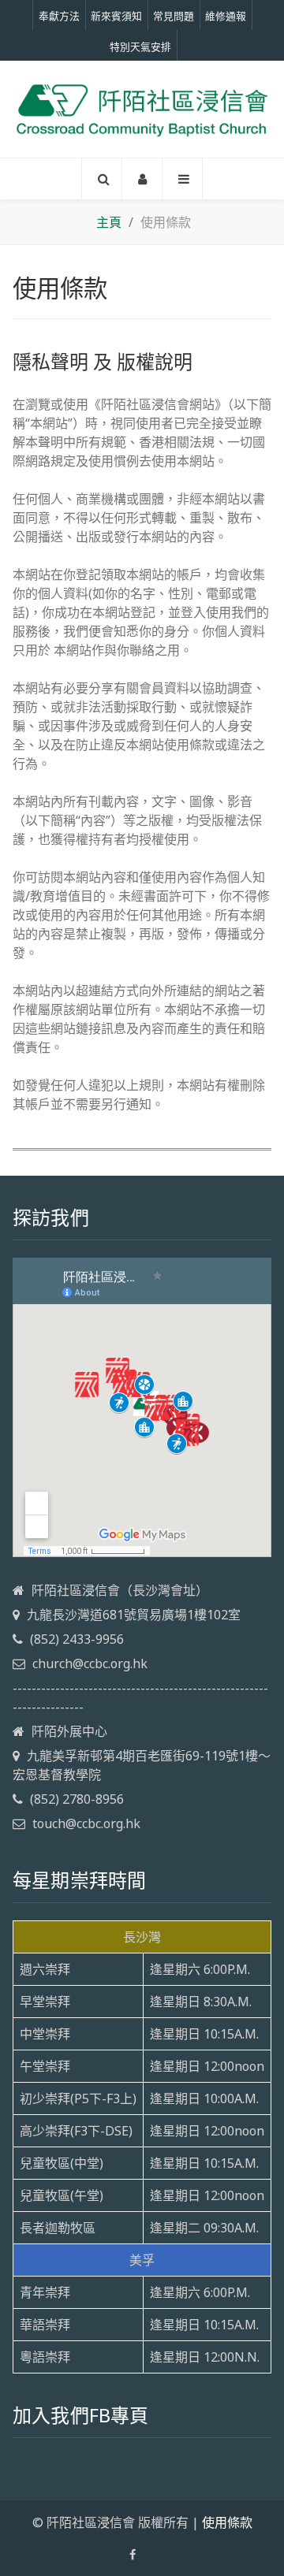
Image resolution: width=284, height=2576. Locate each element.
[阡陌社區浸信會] (142, 110)
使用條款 (227, 2522)
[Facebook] (133, 2555)
